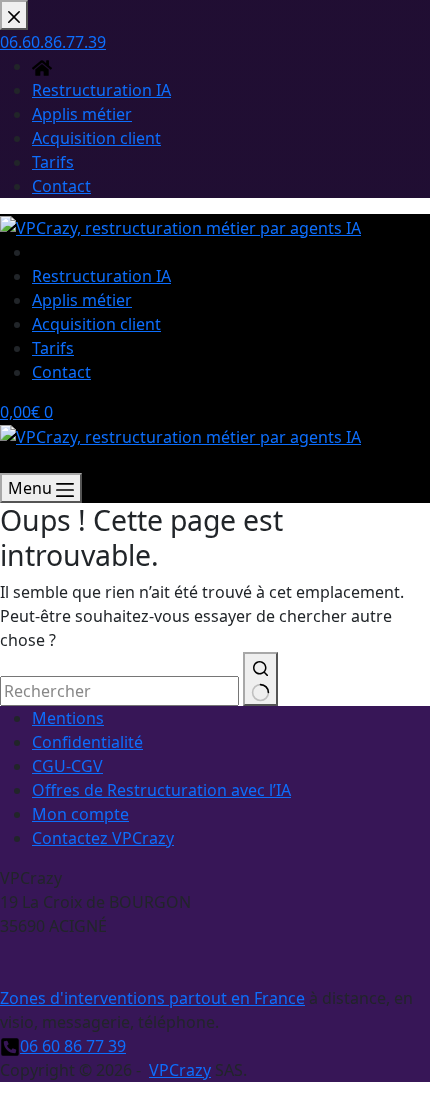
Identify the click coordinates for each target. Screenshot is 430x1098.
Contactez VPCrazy (103, 838)
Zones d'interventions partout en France (152, 998)
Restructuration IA (101, 276)
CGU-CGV (67, 766)
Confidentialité (87, 742)
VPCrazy (180, 1070)
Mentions (68, 718)
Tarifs (53, 348)
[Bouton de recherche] (260, 679)
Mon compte (80, 814)
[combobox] (119, 691)
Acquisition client (96, 324)
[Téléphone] (10, 461)
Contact (61, 372)
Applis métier (82, 300)
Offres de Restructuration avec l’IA (161, 790)
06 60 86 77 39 (73, 1046)
